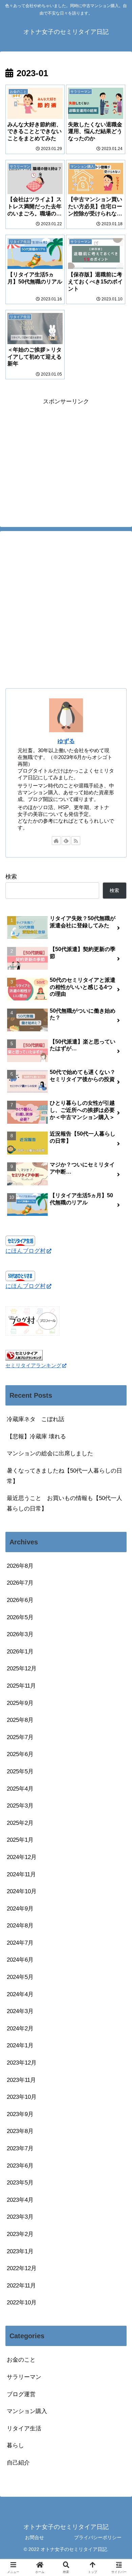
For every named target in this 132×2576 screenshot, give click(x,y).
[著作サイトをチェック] (56, 841)
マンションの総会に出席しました (50, 1453)
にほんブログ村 (26, 1251)
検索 (11, 877)
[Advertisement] (66, 454)
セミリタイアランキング (33, 1365)
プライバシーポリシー (98, 2537)
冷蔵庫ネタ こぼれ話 (36, 1419)
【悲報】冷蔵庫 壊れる (36, 1437)
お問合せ (35, 2537)
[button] (118, 1515)
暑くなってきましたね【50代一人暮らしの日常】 (64, 1476)
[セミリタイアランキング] (24, 1355)
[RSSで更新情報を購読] (76, 841)
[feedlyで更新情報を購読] (66, 841)
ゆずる (66, 741)
